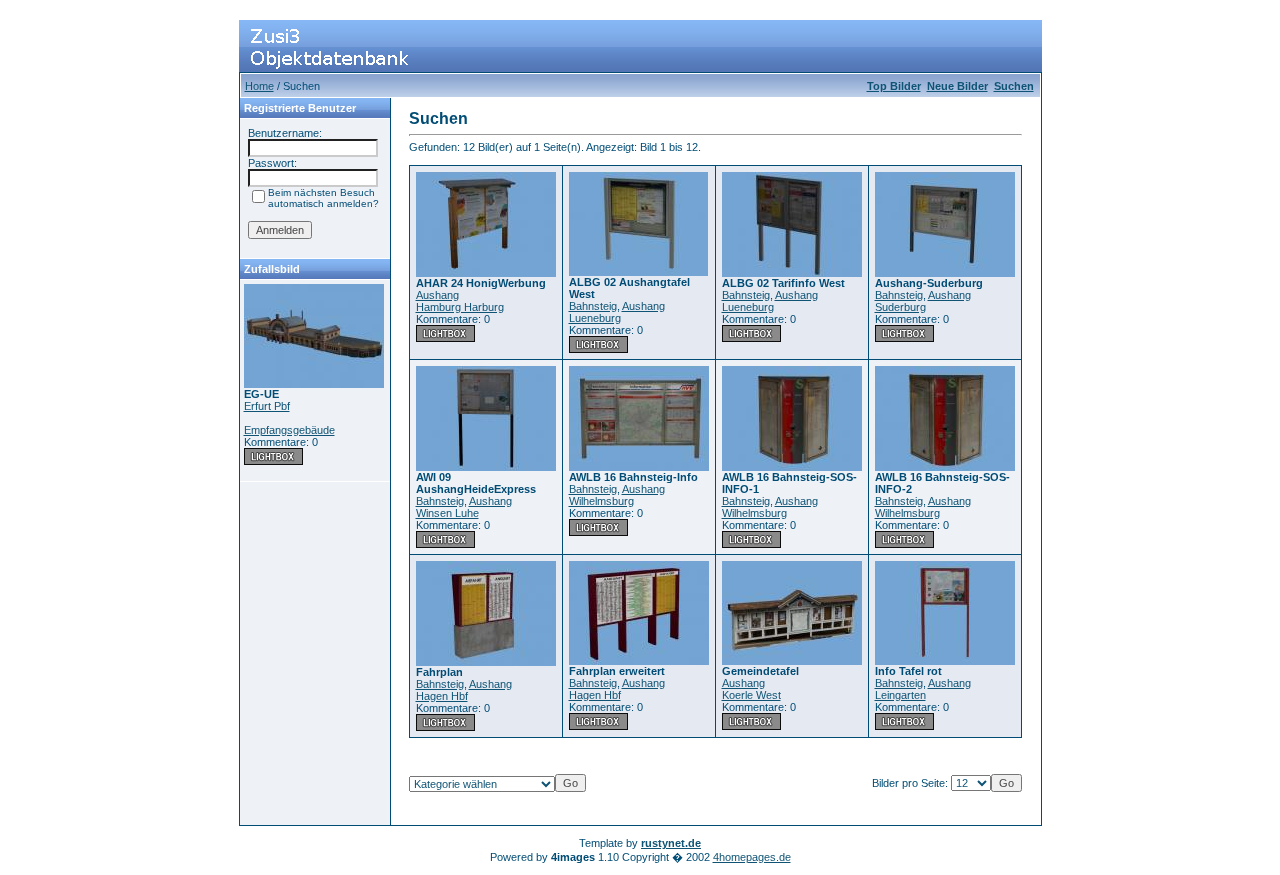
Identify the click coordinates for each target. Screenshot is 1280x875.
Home (259, 86)
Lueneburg (595, 318)
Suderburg (900, 307)
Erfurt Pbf (267, 406)
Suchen (1014, 86)
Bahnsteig (593, 306)
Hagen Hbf (442, 696)
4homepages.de (752, 857)
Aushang (437, 295)
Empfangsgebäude (289, 430)
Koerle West (751, 695)
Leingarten (900, 695)
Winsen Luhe (447, 513)
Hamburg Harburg (460, 307)
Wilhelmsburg (601, 501)
